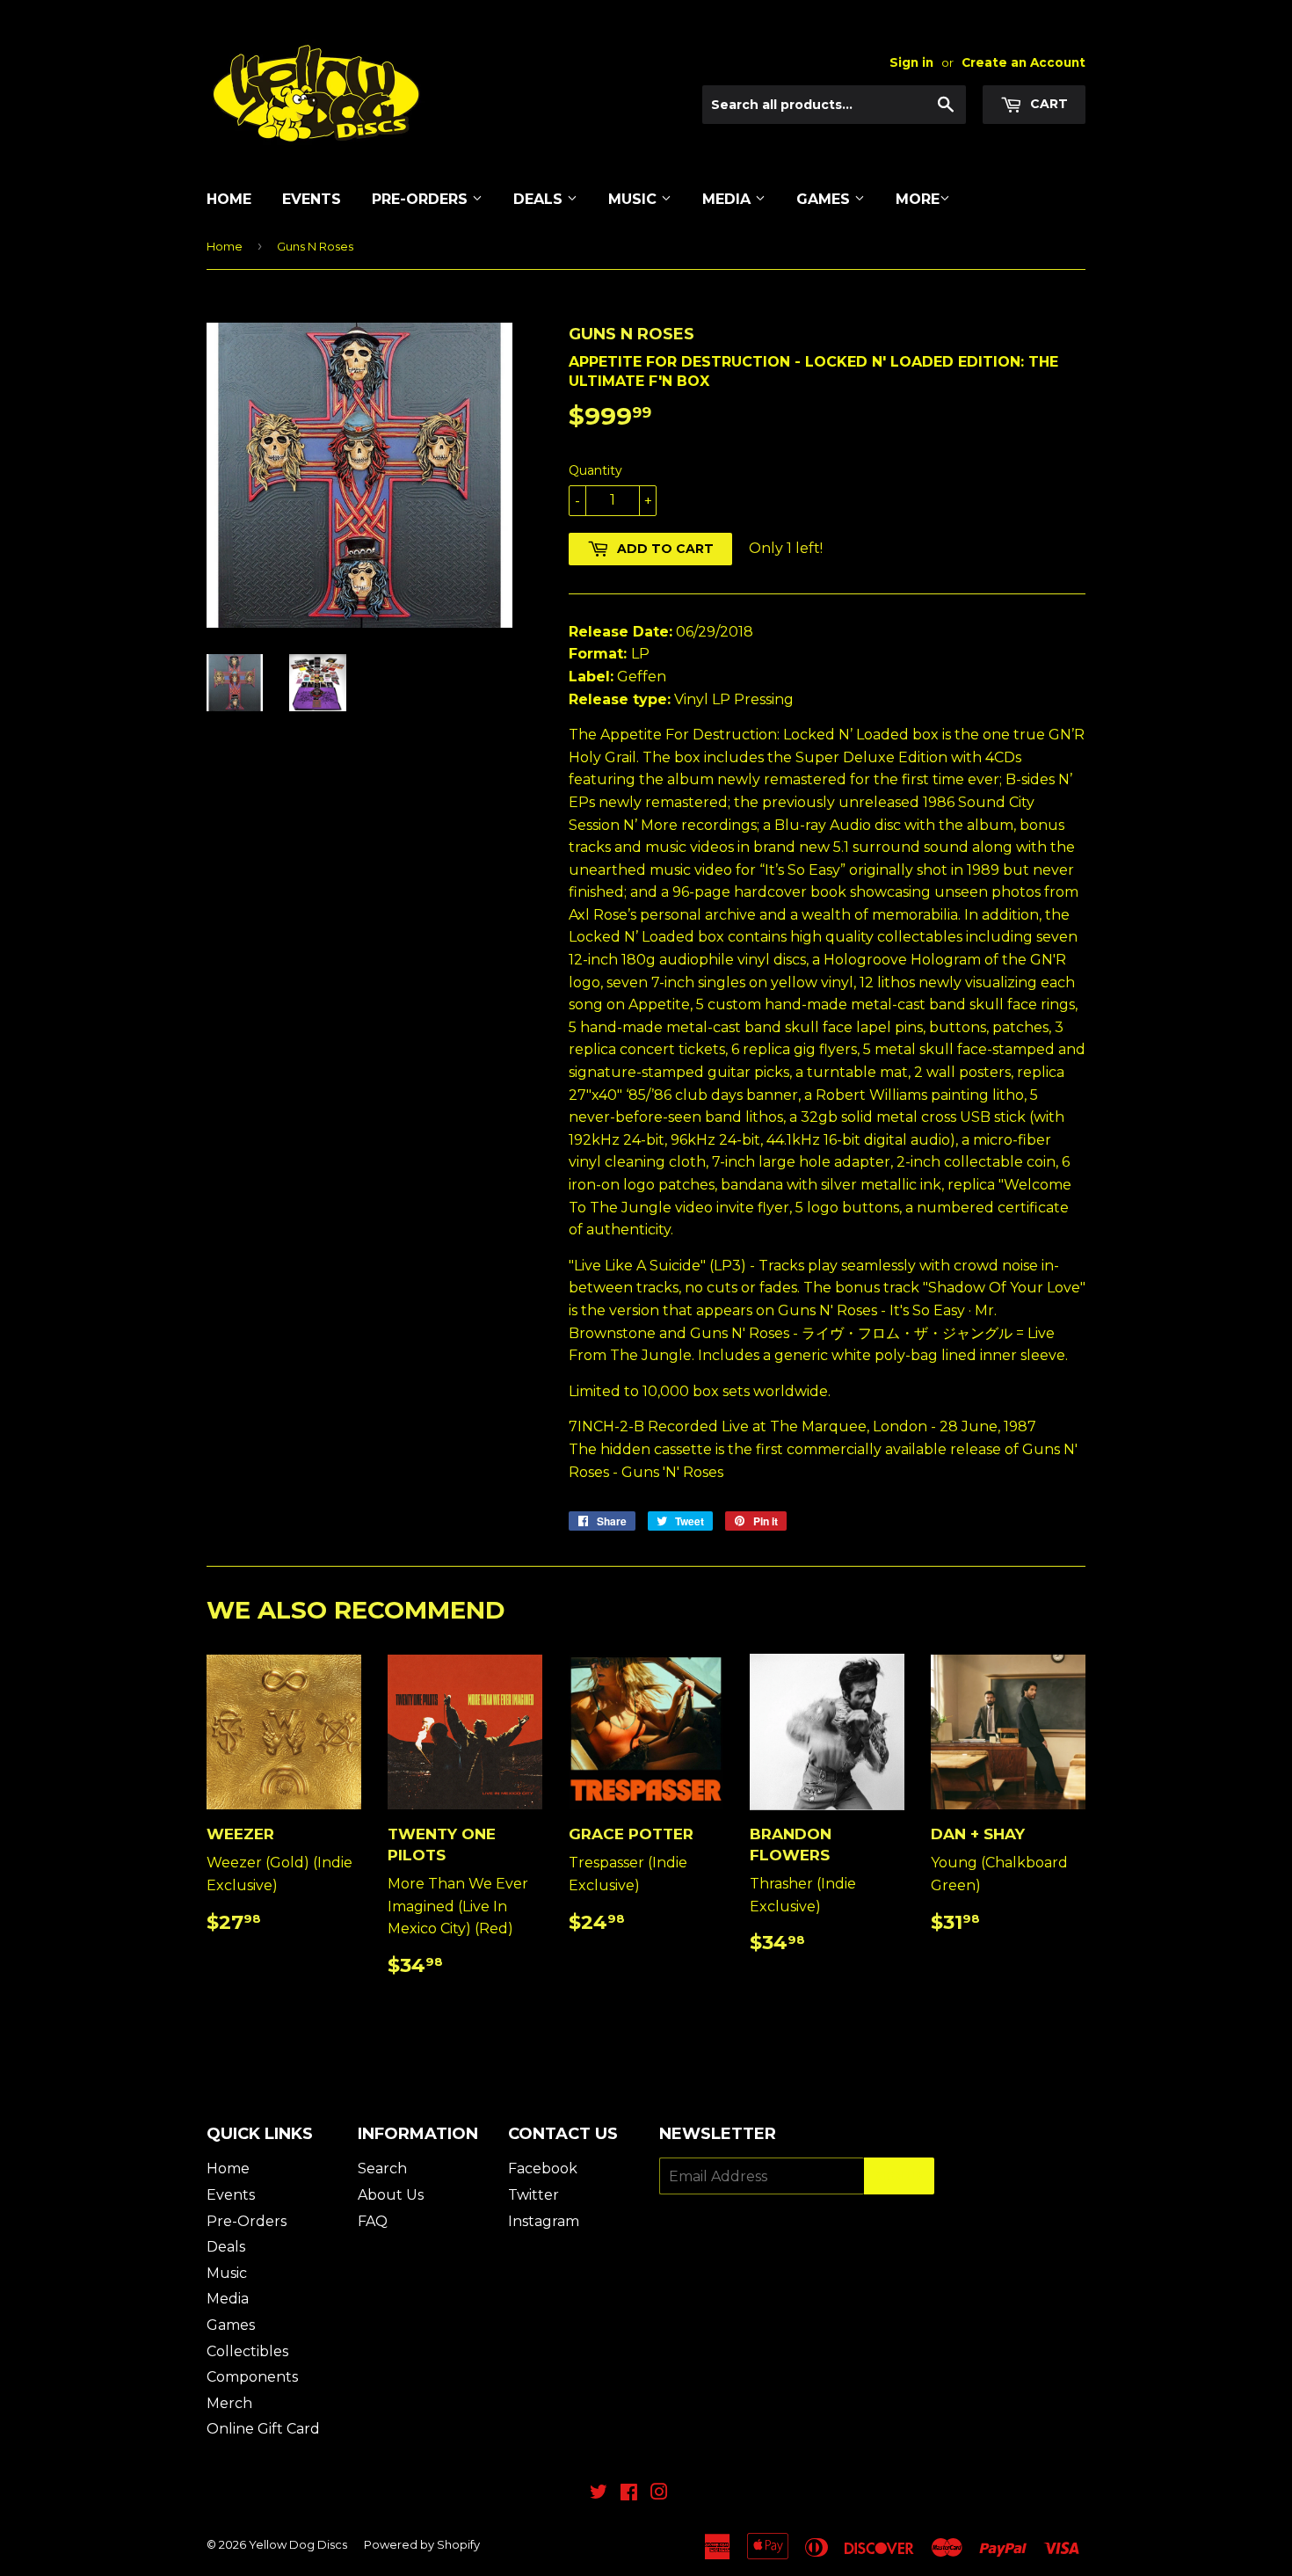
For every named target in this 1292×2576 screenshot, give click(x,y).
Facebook (543, 2168)
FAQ (373, 2221)
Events (312, 199)
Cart (1047, 104)
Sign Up (899, 2176)
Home (229, 199)
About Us (391, 2195)
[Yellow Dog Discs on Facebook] (629, 2494)
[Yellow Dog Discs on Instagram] (659, 2494)
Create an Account (1023, 62)
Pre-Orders (422, 199)
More (918, 199)
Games (825, 199)
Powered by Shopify (422, 2544)
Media (729, 199)
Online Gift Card (263, 2429)
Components (252, 2377)
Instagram (544, 2221)
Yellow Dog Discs (298, 2544)
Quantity (595, 470)
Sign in (911, 62)
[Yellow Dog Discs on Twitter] (599, 2494)
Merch (229, 2403)
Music (635, 199)
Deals (540, 199)
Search (382, 2168)
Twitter (533, 2195)
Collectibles (247, 2351)
